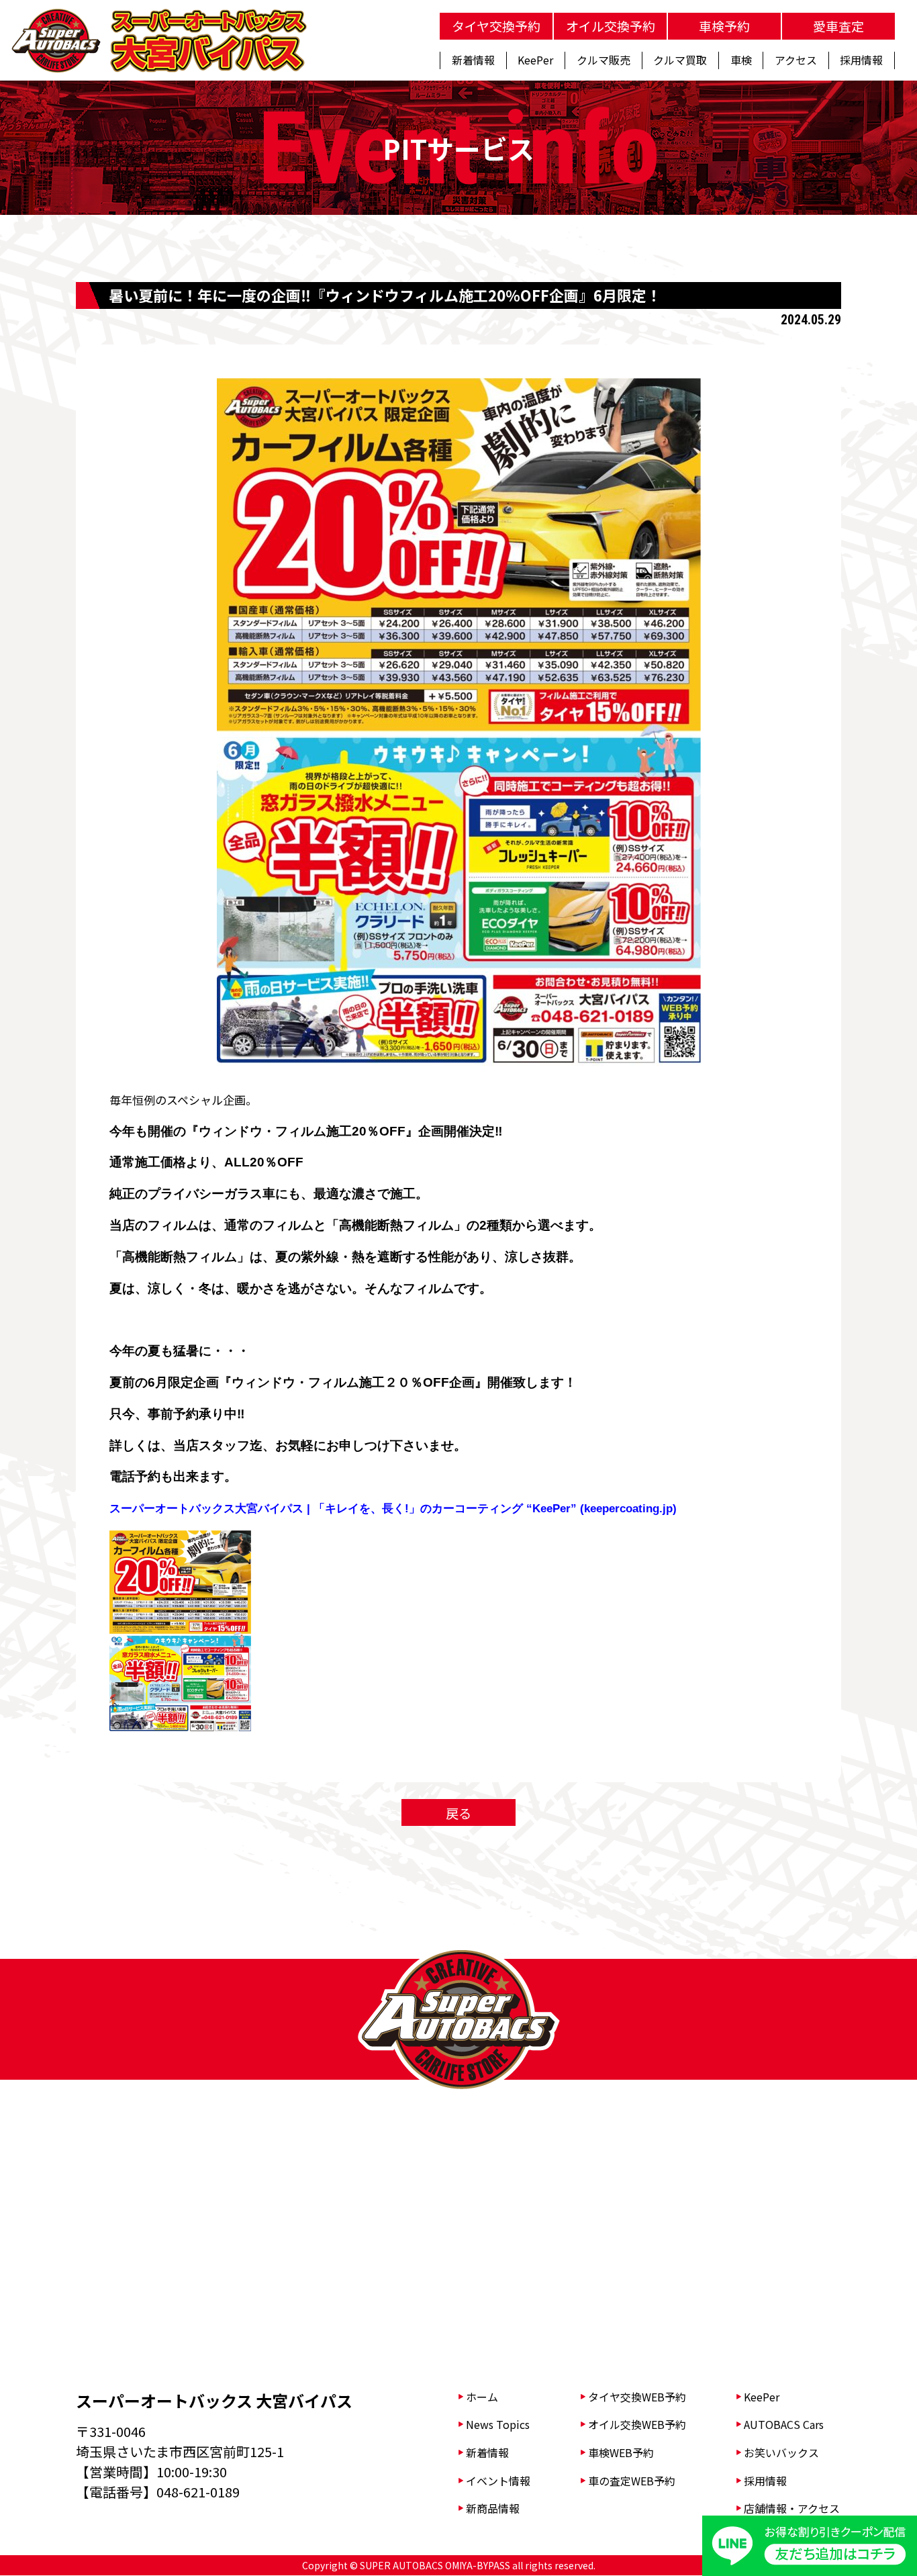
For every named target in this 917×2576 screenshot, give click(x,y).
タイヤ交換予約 (496, 26)
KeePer (762, 2397)
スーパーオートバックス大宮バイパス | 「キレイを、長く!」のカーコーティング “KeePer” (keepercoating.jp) (393, 1509)
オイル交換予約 (611, 26)
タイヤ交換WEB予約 (637, 2397)
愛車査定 (838, 26)
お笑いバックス (781, 2452)
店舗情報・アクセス (792, 2508)
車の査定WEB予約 (632, 2481)
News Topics (498, 2424)
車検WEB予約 (621, 2452)
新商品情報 (493, 2508)
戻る (458, 1813)
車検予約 (724, 26)
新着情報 (487, 2452)
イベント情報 (498, 2481)
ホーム (482, 2397)
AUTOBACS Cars (784, 2424)
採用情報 (765, 2481)
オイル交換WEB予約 (637, 2424)
